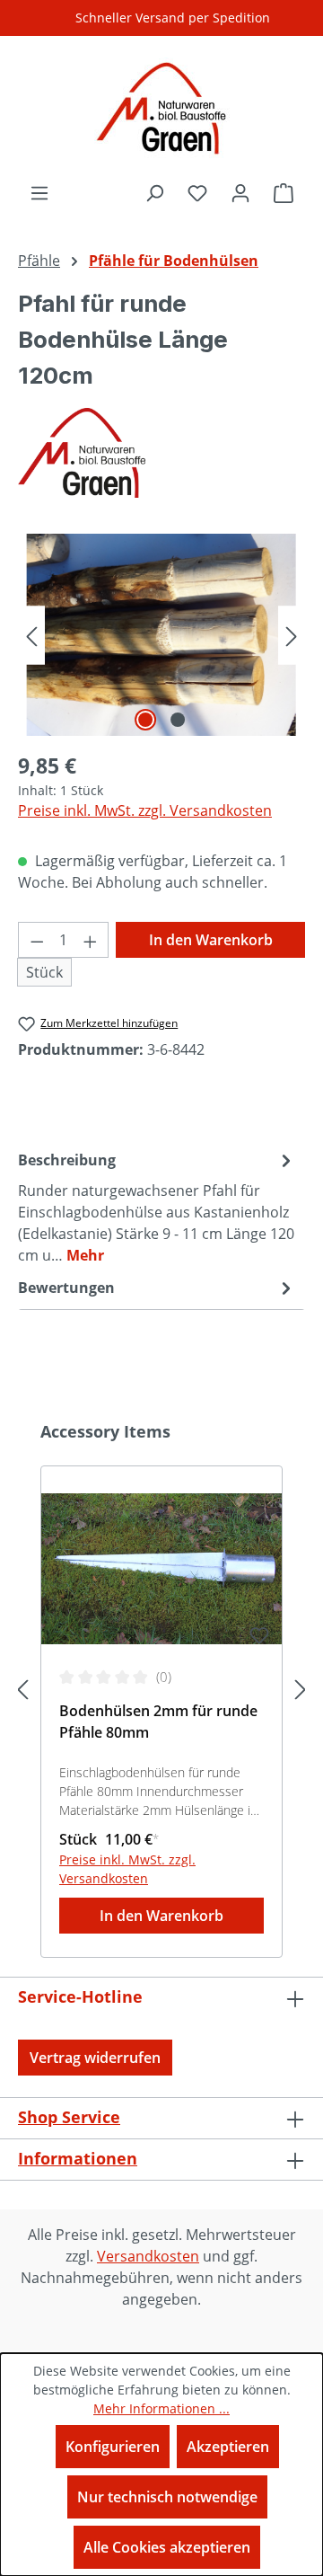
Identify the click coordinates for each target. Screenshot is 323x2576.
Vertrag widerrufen (95, 2058)
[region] (161, 635)
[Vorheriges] (31, 635)
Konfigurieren (113, 2447)
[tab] (157, 1207)
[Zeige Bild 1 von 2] (145, 720)
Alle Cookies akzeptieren (167, 2547)
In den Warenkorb (211, 940)
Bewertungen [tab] (66, 1288)
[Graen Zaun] (161, 453)
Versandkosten (148, 2256)
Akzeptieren (228, 2447)
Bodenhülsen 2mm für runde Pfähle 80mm (158, 1722)
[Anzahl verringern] (37, 940)
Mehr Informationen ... (161, 2408)
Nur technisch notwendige (167, 2497)
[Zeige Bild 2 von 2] (178, 720)
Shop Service (69, 2117)
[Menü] (39, 192)
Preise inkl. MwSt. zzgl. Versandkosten (145, 810)
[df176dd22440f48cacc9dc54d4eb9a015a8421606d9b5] (161, 635)
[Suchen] (154, 192)
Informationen (78, 2158)
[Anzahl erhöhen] (91, 940)
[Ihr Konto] (240, 192)
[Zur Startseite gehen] (161, 109)
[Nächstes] (292, 635)
